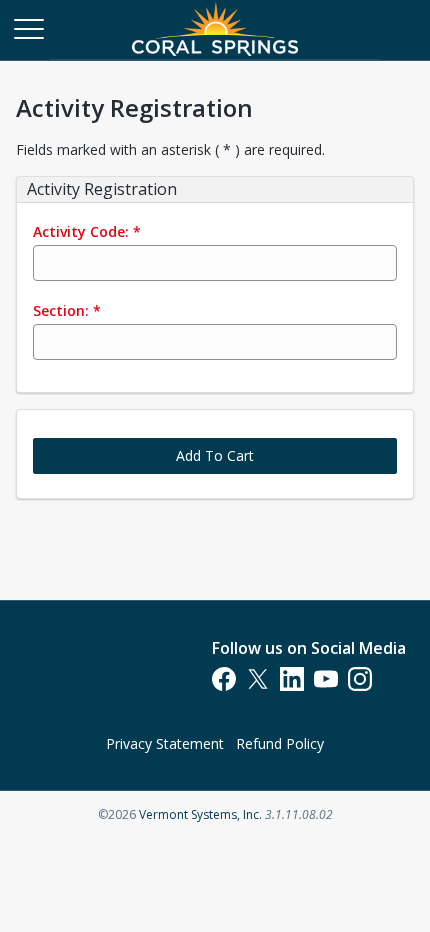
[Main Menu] (28, 28)
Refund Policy (280, 743)
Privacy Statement (165, 743)
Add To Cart (215, 455)
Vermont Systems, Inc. (200, 814)
